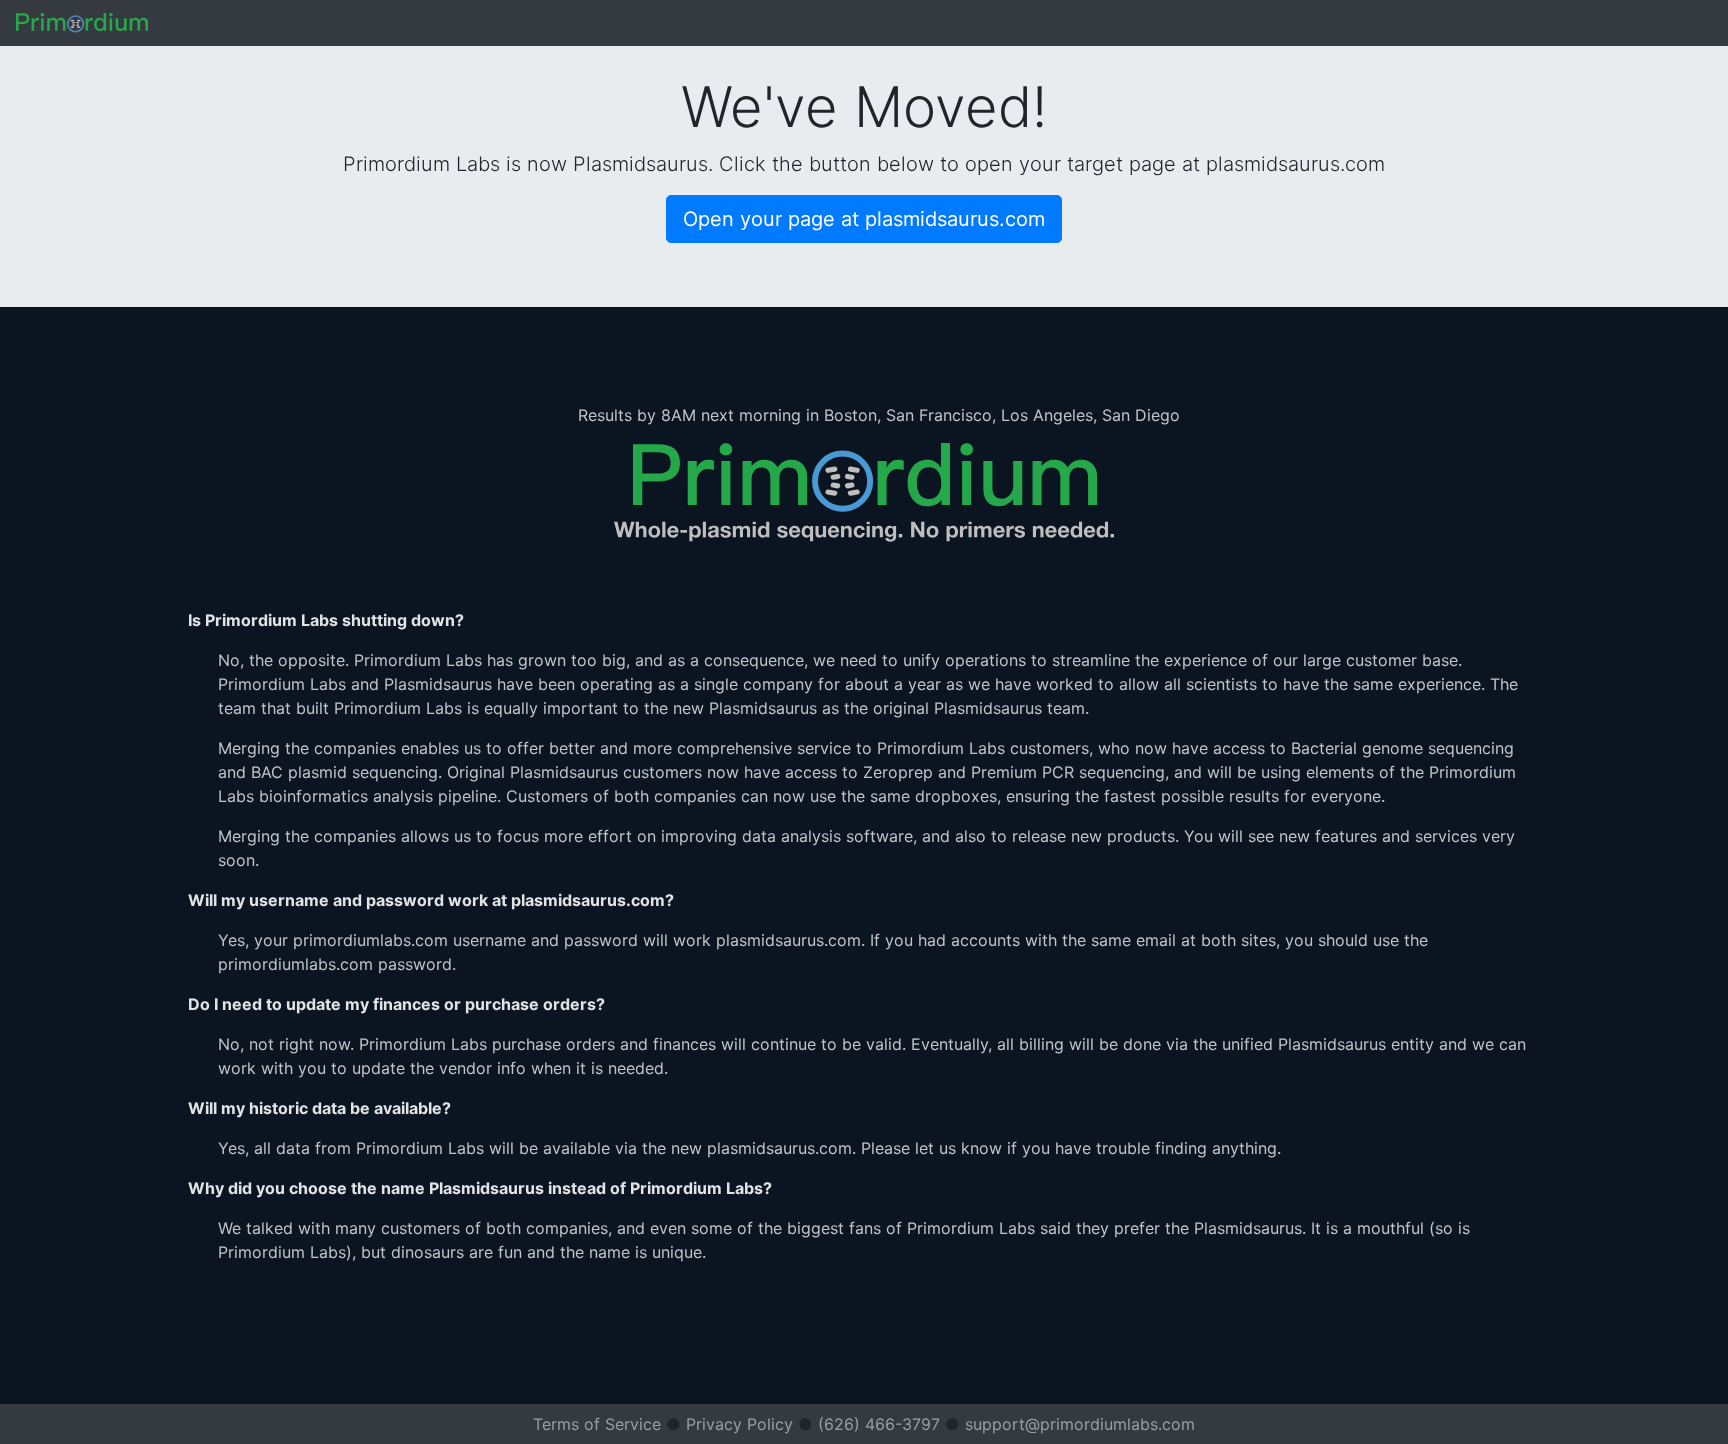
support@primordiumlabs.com (1080, 1424)
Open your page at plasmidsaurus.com (864, 219)
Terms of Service (597, 1424)
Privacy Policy (739, 1424)
